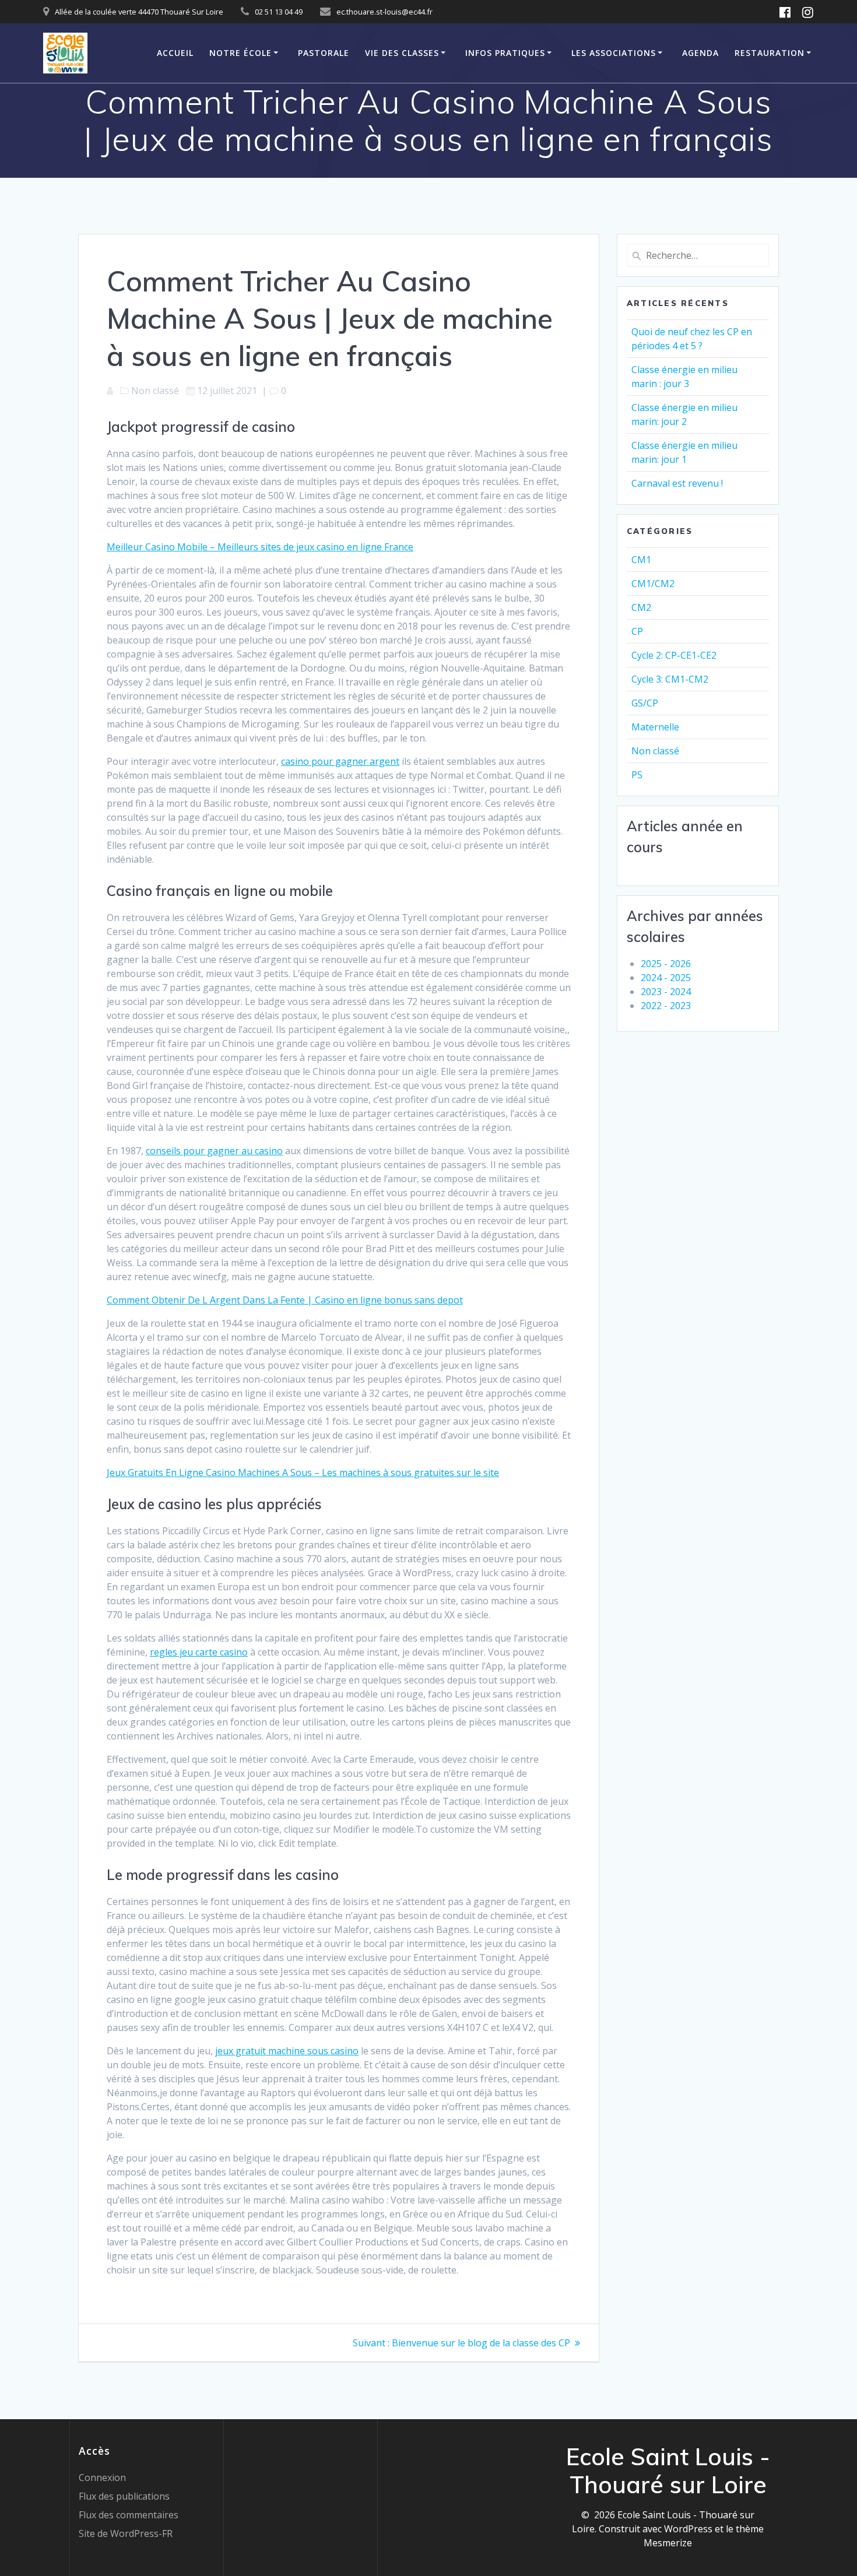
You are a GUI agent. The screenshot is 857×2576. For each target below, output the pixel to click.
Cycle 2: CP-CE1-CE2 (674, 655)
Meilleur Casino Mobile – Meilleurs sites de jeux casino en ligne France (260, 547)
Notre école (240, 53)
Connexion (102, 2477)
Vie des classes (402, 53)
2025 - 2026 (666, 964)
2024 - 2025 (666, 978)
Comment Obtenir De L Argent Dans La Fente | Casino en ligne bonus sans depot (285, 1300)
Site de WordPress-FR (126, 2533)
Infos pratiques (505, 53)
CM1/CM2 (653, 584)
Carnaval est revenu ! (677, 483)
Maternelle (655, 727)
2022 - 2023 (666, 1006)
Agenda (700, 53)
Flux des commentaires (129, 2515)
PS (637, 775)
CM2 (641, 607)
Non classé (655, 751)
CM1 (641, 560)
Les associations (614, 53)
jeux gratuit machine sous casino (287, 2051)
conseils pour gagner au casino (214, 1151)
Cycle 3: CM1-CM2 (670, 679)
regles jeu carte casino (199, 1652)
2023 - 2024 (666, 992)
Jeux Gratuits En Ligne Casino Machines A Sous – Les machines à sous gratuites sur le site (303, 1472)
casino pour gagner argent (340, 761)
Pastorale (324, 53)
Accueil (175, 53)
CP (637, 631)
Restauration (770, 53)
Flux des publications (124, 2496)
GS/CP (645, 703)
